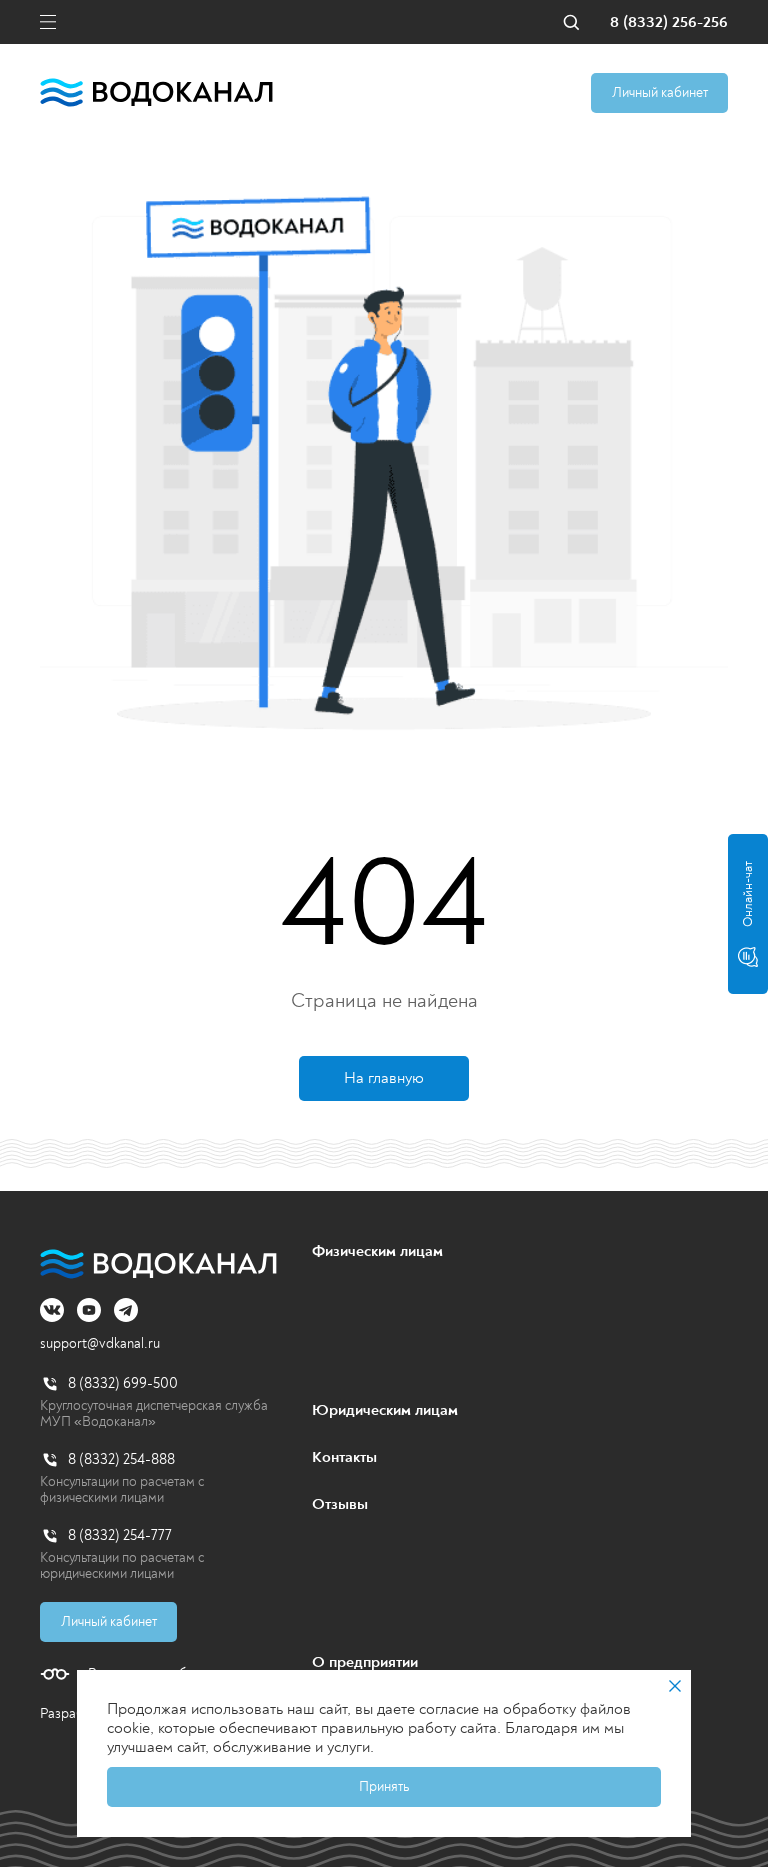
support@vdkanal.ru (100, 1343)
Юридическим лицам (385, 1410)
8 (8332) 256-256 (669, 22)
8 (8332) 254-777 (120, 1535)
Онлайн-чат (748, 894)
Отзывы (340, 1504)
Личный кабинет (660, 92)
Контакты (344, 1457)
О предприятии (365, 1662)
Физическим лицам (377, 1251)
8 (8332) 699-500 (123, 1383)
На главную (384, 1078)
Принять (384, 1786)
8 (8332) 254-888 (121, 1459)
